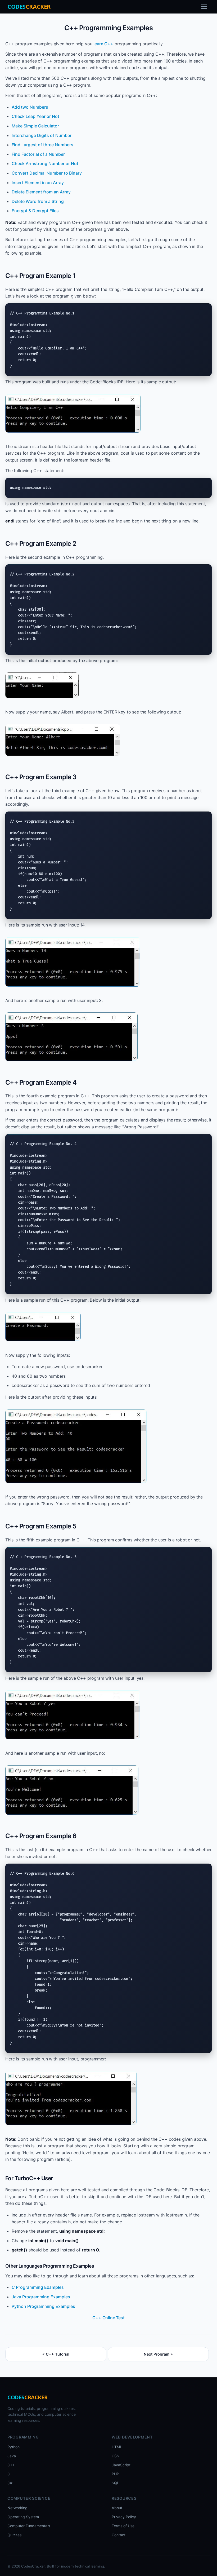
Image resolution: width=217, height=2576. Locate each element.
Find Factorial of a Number (38, 154)
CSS (115, 2456)
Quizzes (14, 2535)
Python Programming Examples (43, 2306)
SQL (115, 2483)
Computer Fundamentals (29, 2526)
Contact (119, 2535)
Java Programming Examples (41, 2297)
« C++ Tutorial (56, 2354)
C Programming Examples (38, 2287)
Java (12, 2456)
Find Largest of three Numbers (42, 145)
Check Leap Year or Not (35, 116)
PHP (115, 2474)
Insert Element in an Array (38, 183)
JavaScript (121, 2465)
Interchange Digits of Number (42, 135)
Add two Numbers (30, 107)
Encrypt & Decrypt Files (35, 211)
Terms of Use (123, 2526)
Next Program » (158, 2354)
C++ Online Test (108, 2318)
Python (13, 2447)
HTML (117, 2447)
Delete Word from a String (38, 201)
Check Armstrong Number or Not (45, 163)
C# (10, 2483)
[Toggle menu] (204, 7)
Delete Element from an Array (41, 192)
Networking (17, 2508)
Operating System (23, 2517)
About (117, 2508)
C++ (11, 2465)
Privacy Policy (124, 2517)
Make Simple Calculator (35, 126)
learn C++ (103, 44)
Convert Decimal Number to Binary (47, 173)
